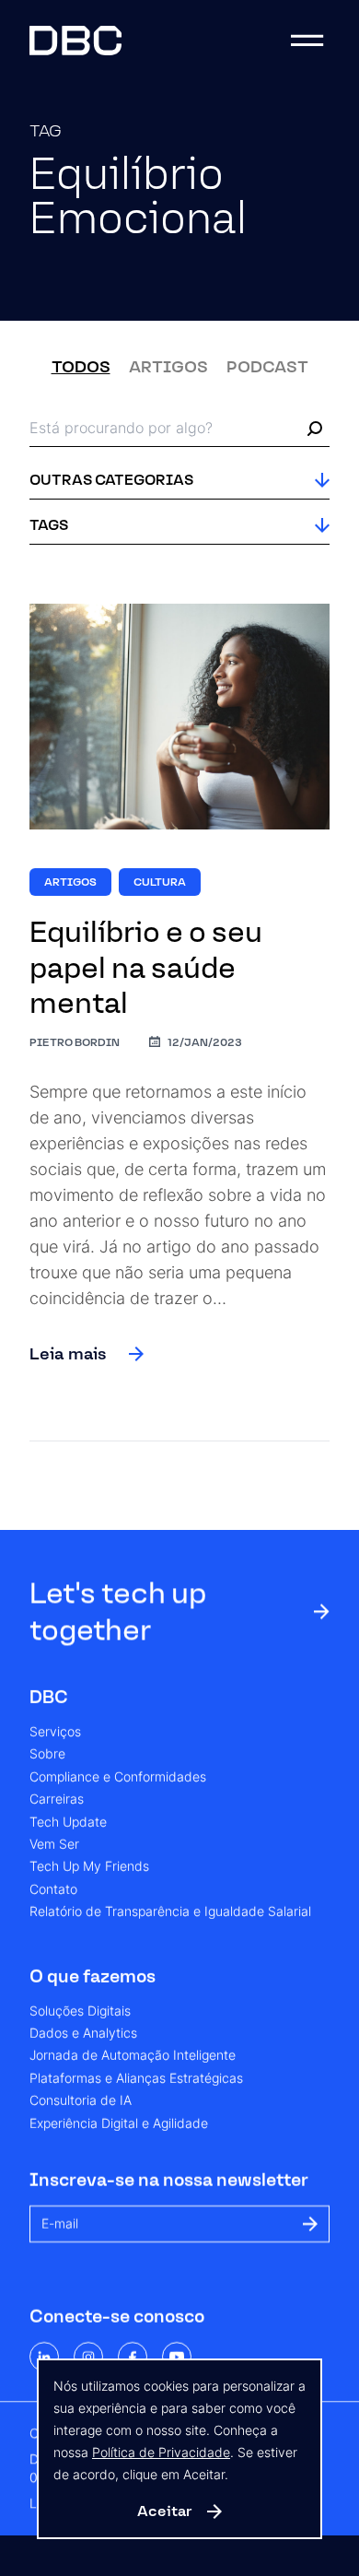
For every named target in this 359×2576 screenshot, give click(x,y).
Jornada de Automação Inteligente (133, 2056)
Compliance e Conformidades (118, 1777)
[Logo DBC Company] (75, 41)
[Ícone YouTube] (177, 2357)
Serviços (55, 1733)
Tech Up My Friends (89, 1867)
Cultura (160, 882)
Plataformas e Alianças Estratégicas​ (136, 2078)
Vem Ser (54, 1844)
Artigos (168, 367)
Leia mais (68, 1354)
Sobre (47, 1755)
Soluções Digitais (80, 2011)
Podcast (267, 367)
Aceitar (165, 2511)
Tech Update (68, 1822)
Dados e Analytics (83, 2033)
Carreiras (57, 1800)
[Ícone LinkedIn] (44, 2357)
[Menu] (307, 41)
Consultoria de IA (81, 2101)
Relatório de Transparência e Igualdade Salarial (170, 1912)
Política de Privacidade (161, 2452)
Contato (53, 1889)
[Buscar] (315, 429)
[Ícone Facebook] (133, 2357)
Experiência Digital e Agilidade (119, 2123)
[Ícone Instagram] (88, 2357)
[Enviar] (310, 2224)
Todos (81, 367)
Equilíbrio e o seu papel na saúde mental (146, 967)
